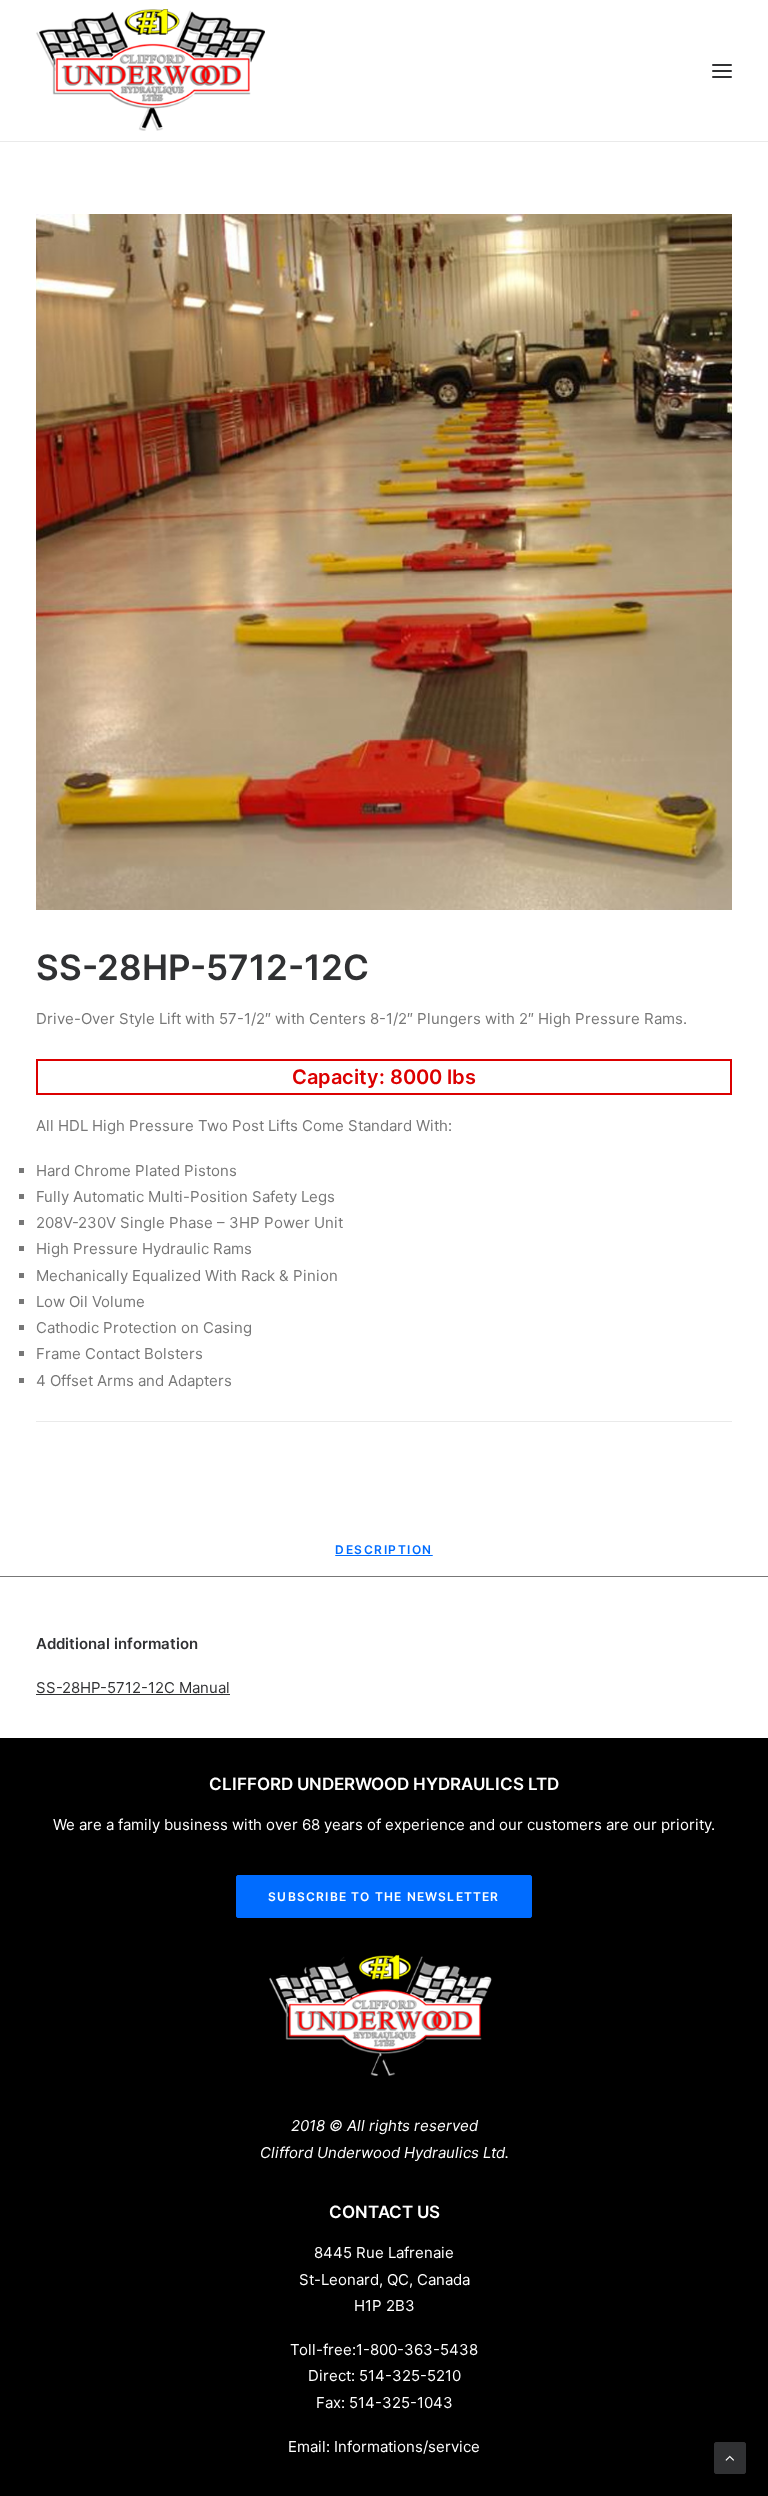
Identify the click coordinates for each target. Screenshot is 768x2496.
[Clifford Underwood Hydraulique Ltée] (152, 70)
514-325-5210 (410, 2375)
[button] (722, 71)
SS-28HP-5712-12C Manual (133, 1687)
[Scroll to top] (730, 2456)
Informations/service (407, 2446)
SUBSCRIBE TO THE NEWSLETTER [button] (383, 1896)
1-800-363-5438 (417, 2349)
